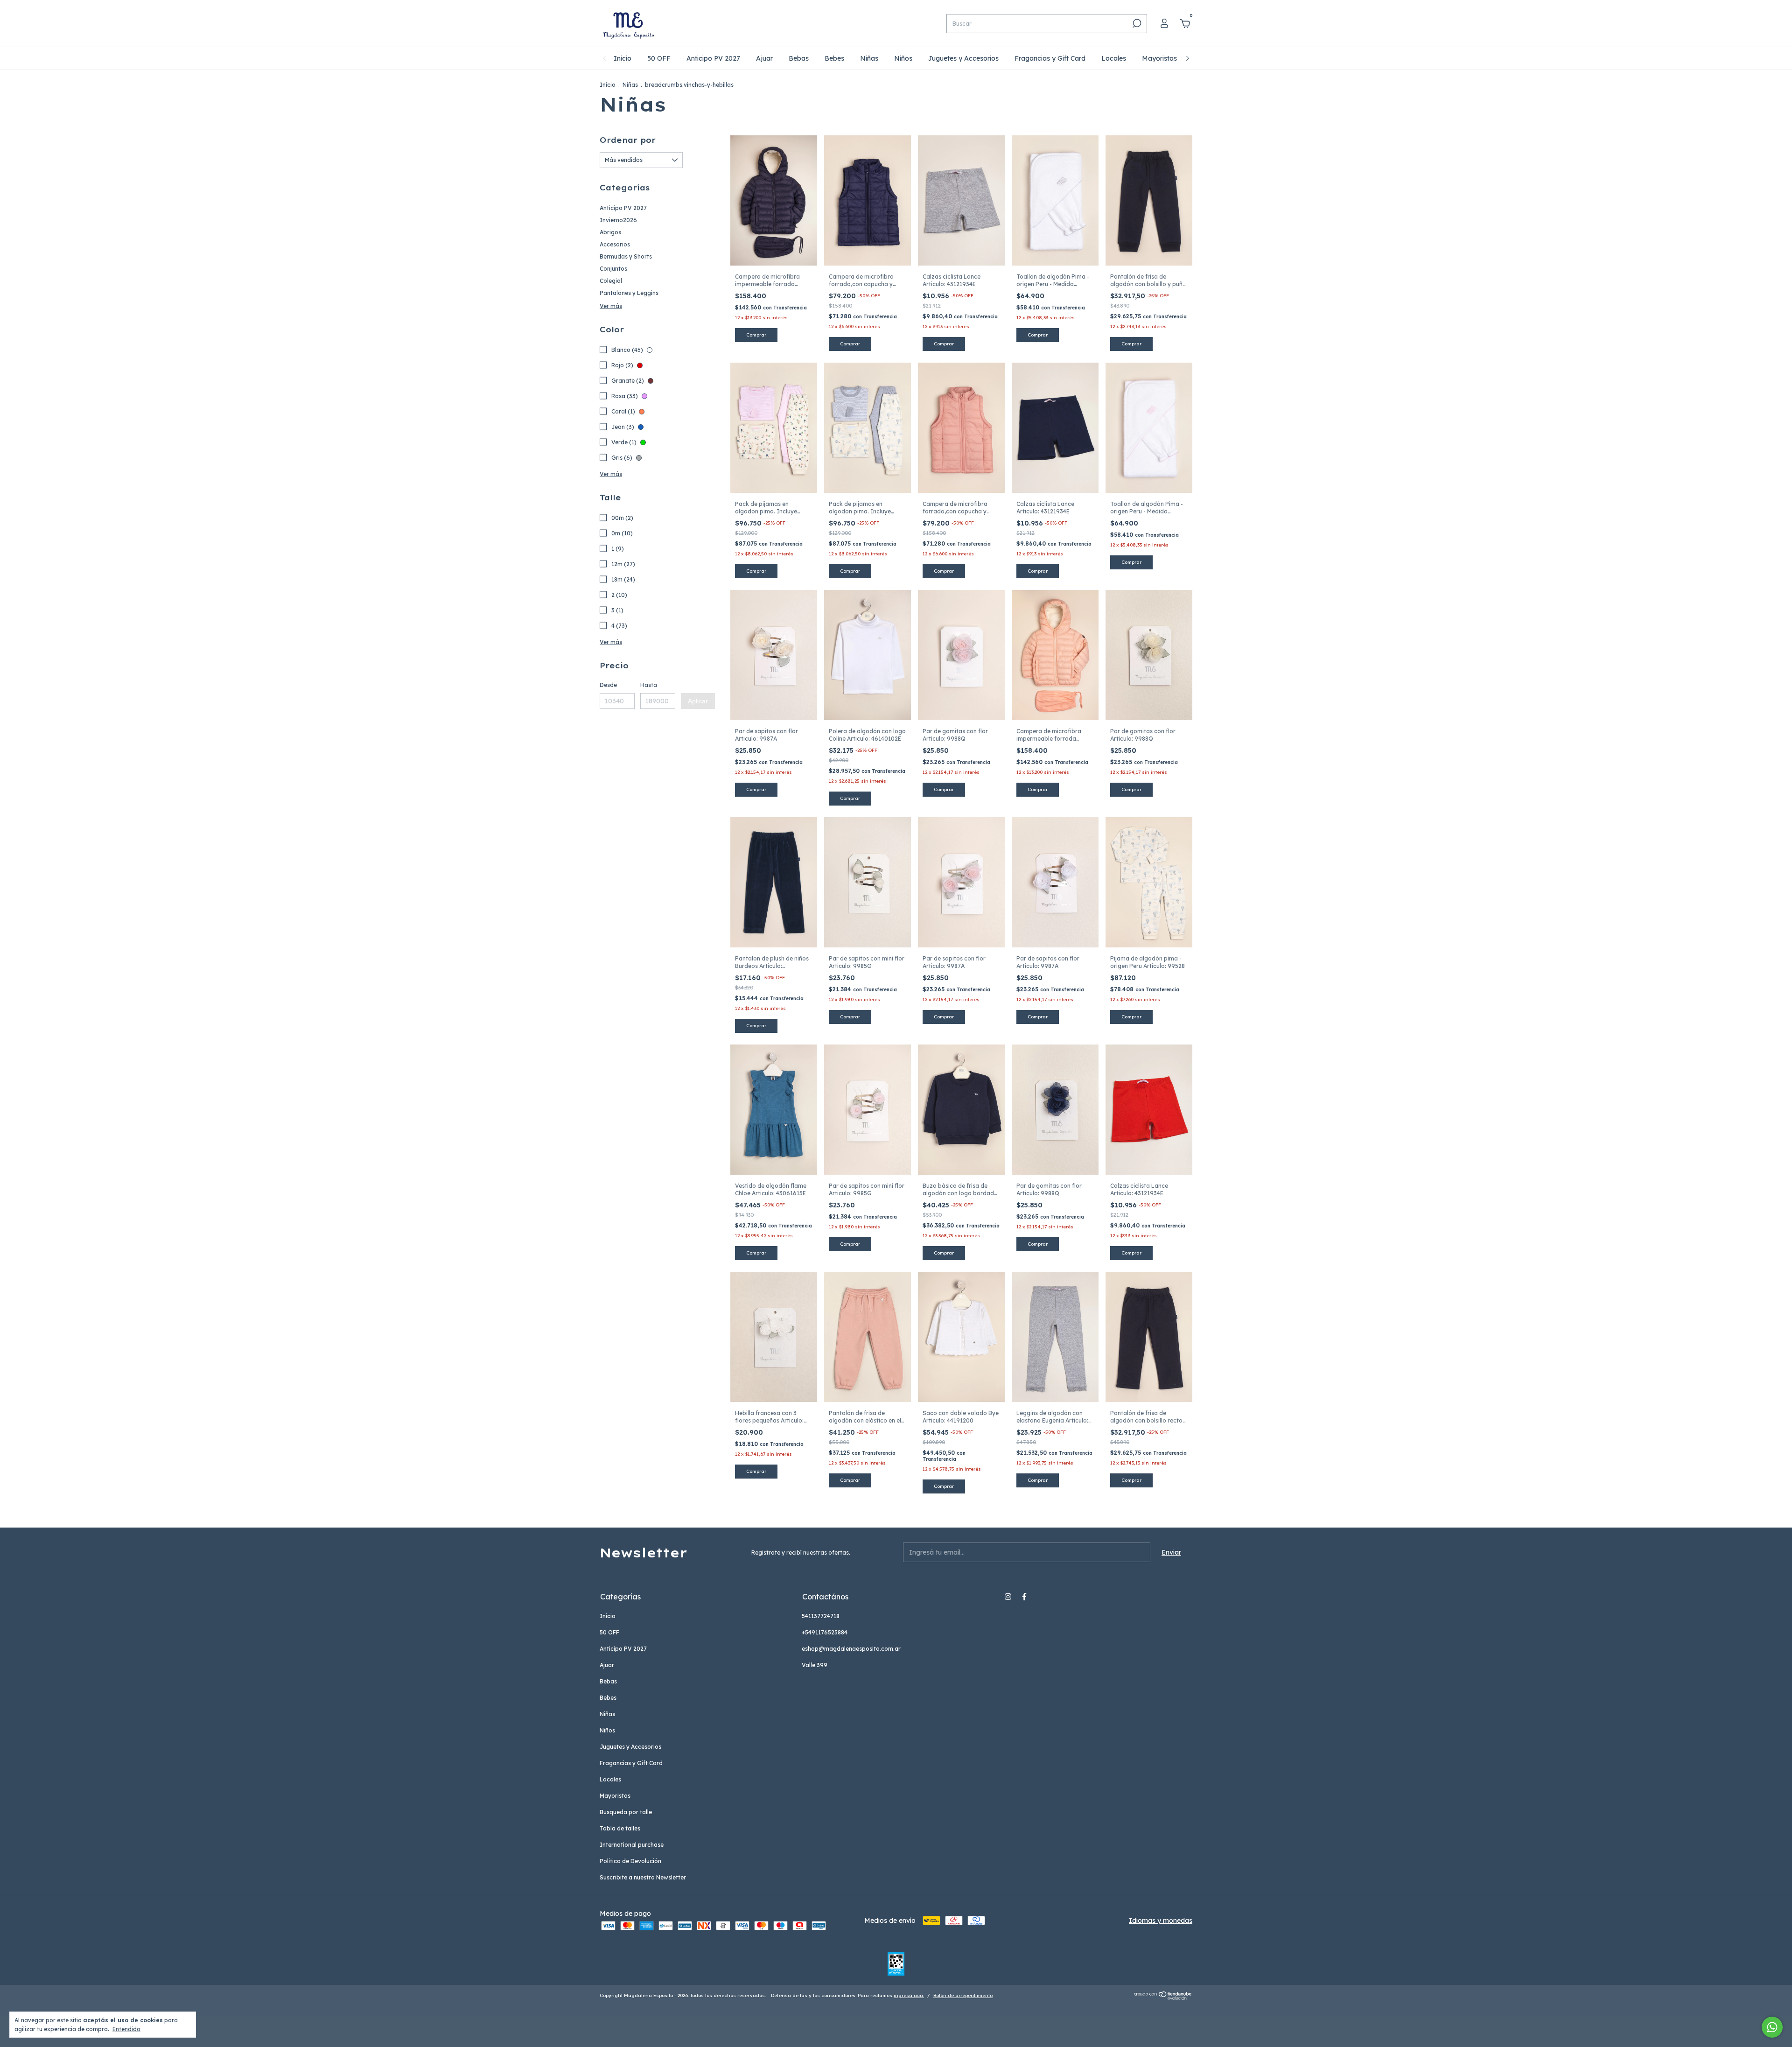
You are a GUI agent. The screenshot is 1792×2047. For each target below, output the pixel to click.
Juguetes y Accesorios (963, 58)
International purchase (632, 1845)
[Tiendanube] (1163, 1998)
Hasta (649, 685)
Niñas (869, 58)
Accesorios (615, 244)
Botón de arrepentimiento (963, 1995)
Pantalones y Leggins (629, 293)
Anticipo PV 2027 (713, 58)
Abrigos (610, 232)
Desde (608, 685)
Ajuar (764, 58)
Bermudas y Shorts (626, 256)
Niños (903, 58)
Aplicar (698, 701)
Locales (1114, 58)
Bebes (834, 58)
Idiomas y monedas (1161, 1921)
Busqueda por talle (626, 1812)
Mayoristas (1159, 58)
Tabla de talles (620, 1828)
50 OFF (659, 58)
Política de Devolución (630, 1861)
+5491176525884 (825, 1632)
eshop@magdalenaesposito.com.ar (851, 1649)
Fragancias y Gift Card (1050, 58)
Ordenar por (628, 140)
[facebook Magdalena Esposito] (1024, 1597)
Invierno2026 (618, 220)
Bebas (799, 58)
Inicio (623, 58)
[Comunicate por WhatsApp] (1772, 2027)
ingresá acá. (909, 1995)
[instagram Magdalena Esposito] (1008, 1597)
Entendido (126, 2029)
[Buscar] (1136, 23)
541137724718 (821, 1616)
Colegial (611, 281)
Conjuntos (613, 269)
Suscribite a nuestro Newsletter (643, 1877)
